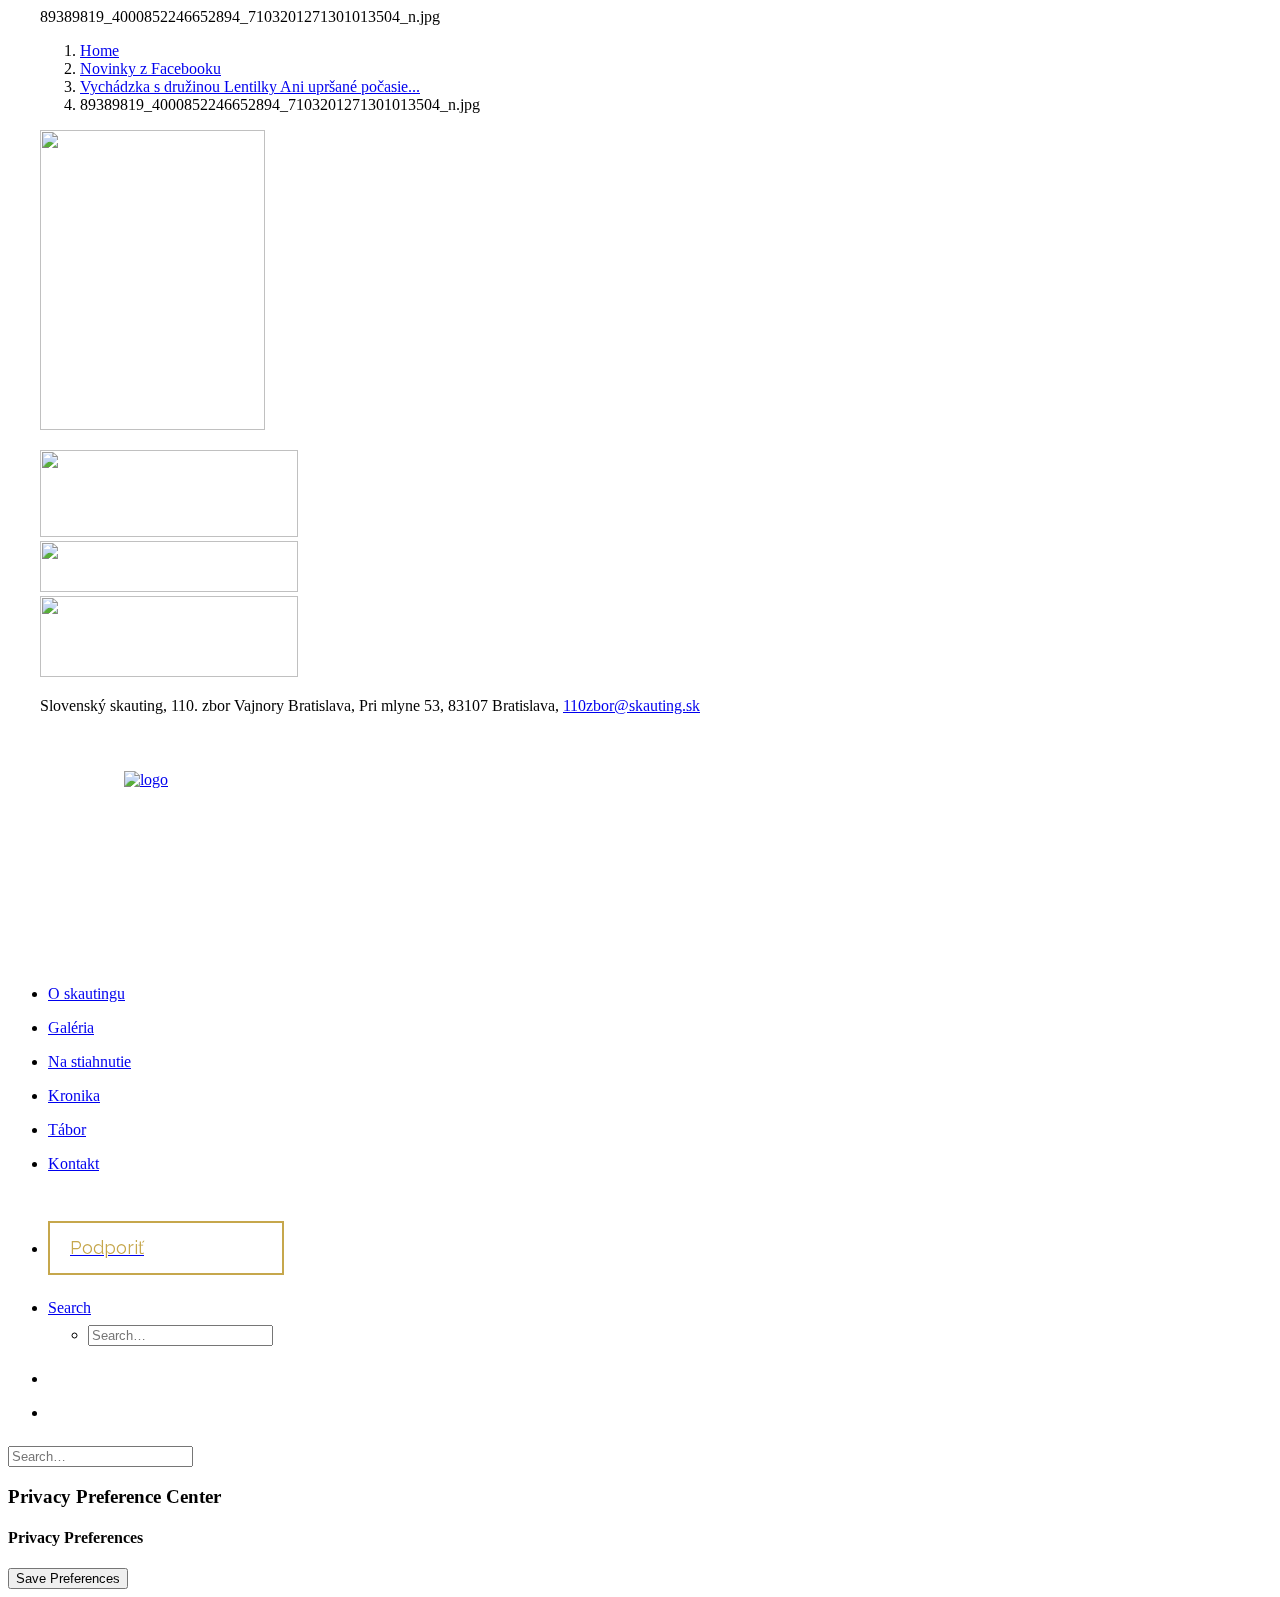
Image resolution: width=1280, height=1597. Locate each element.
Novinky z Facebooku (150, 68)
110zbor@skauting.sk (631, 705)
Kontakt (73, 1163)
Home (99, 50)
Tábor (67, 1129)
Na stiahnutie (89, 1061)
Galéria (71, 1027)
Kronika (74, 1095)
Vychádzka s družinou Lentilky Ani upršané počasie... (250, 86)
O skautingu (86, 993)
